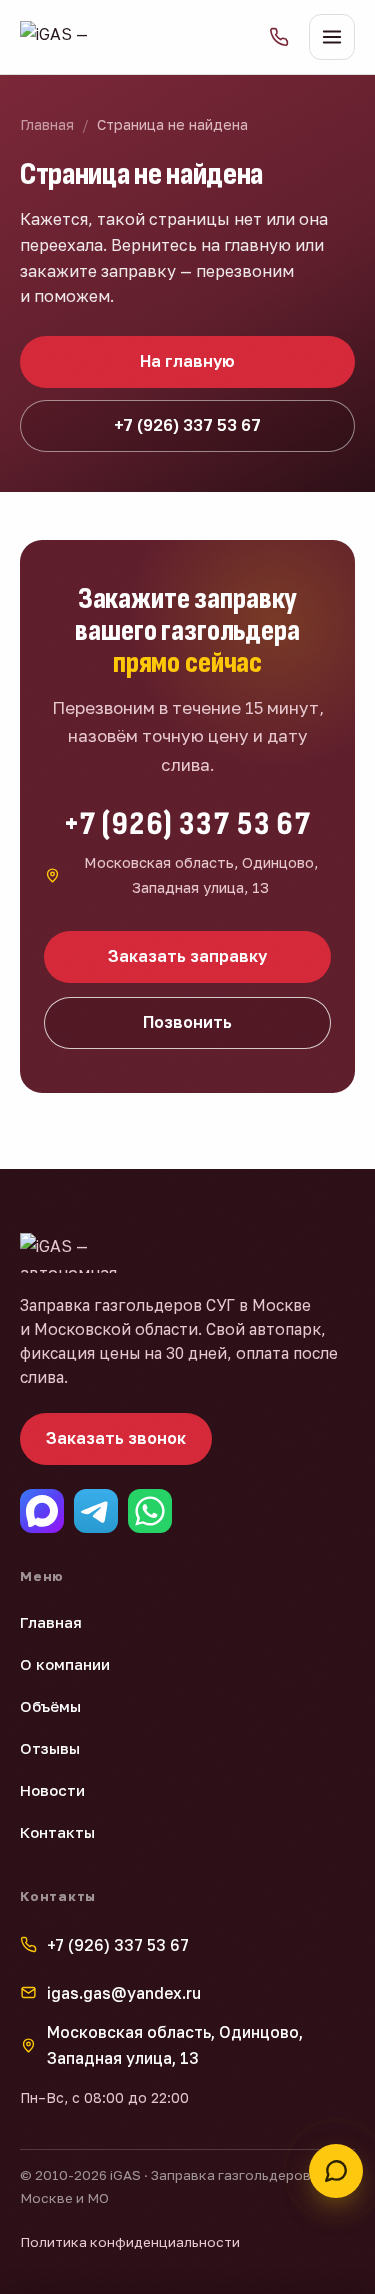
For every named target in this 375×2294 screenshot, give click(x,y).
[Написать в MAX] (42, 1511)
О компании (65, 1664)
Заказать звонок (116, 1438)
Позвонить (187, 1022)
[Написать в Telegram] (96, 1511)
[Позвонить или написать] (336, 2171)
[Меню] (332, 37)
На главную (187, 361)
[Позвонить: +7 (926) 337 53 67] (279, 37)
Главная (47, 124)
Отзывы (50, 1748)
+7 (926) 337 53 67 (187, 425)
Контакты (57, 1832)
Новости (52, 1790)
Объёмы (50, 1706)
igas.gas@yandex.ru (124, 1993)
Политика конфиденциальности (130, 2242)
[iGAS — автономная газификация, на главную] (62, 37)
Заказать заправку (187, 956)
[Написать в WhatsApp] (150, 1511)
